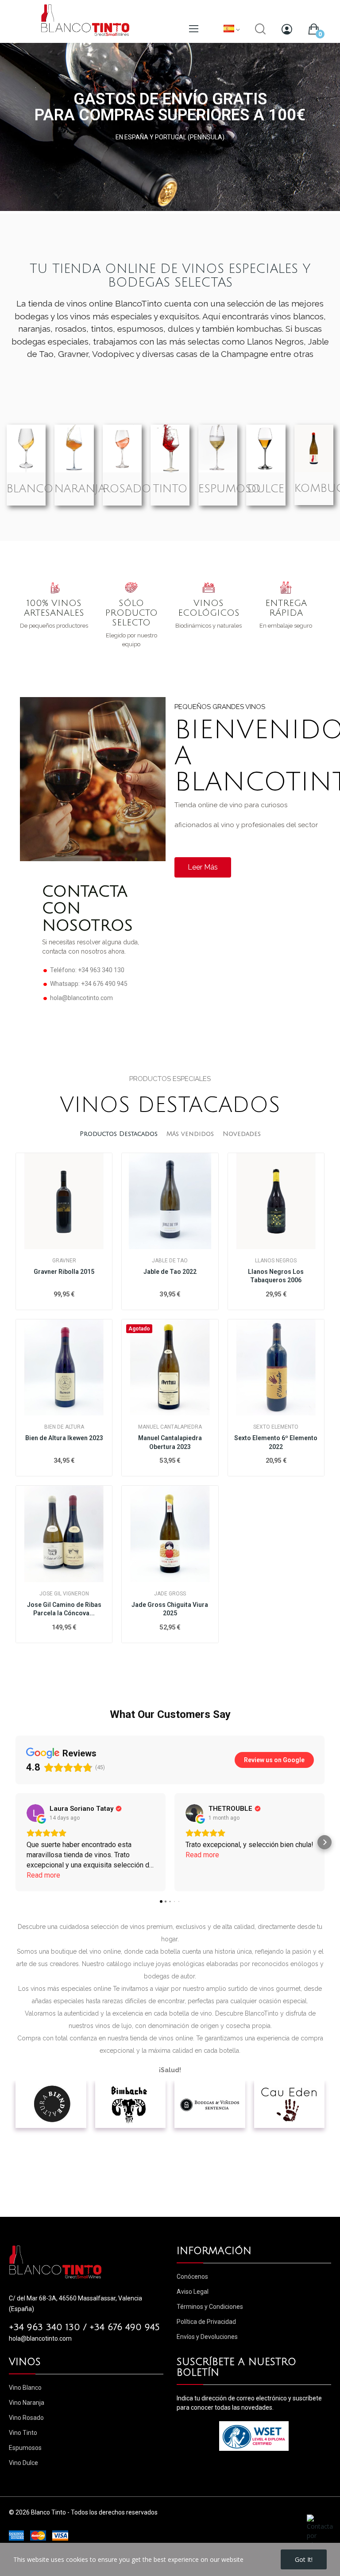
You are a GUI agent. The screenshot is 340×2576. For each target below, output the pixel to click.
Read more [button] (43, 1875)
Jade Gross (170, 1594)
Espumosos (25, 2448)
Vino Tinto (23, 2433)
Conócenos (192, 2277)
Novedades (242, 1134)
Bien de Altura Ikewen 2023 (64, 1438)
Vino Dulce (23, 2463)
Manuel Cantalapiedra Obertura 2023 (170, 1442)
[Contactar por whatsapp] (320, 2531)
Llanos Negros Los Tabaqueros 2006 (276, 1276)
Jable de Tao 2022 (170, 1272)
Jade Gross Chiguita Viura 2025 (170, 1609)
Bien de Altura (64, 1427)
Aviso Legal (193, 2292)
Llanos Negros (276, 1261)
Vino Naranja (27, 2403)
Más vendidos (190, 1134)
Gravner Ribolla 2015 (64, 1272)
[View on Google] (35, 1813)
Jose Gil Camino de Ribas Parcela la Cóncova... (64, 1609)
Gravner (64, 1261)
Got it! (304, 2559)
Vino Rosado (26, 2418)
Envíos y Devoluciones (207, 2337)
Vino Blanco (25, 2388)
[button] (15, 1842)
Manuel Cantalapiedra (170, 1427)
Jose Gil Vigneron (64, 1594)
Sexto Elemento (276, 1427)
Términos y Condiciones (210, 2307)
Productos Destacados (119, 1134)
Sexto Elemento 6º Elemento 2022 (276, 1442)
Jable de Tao (170, 1261)
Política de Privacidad (206, 2322)
